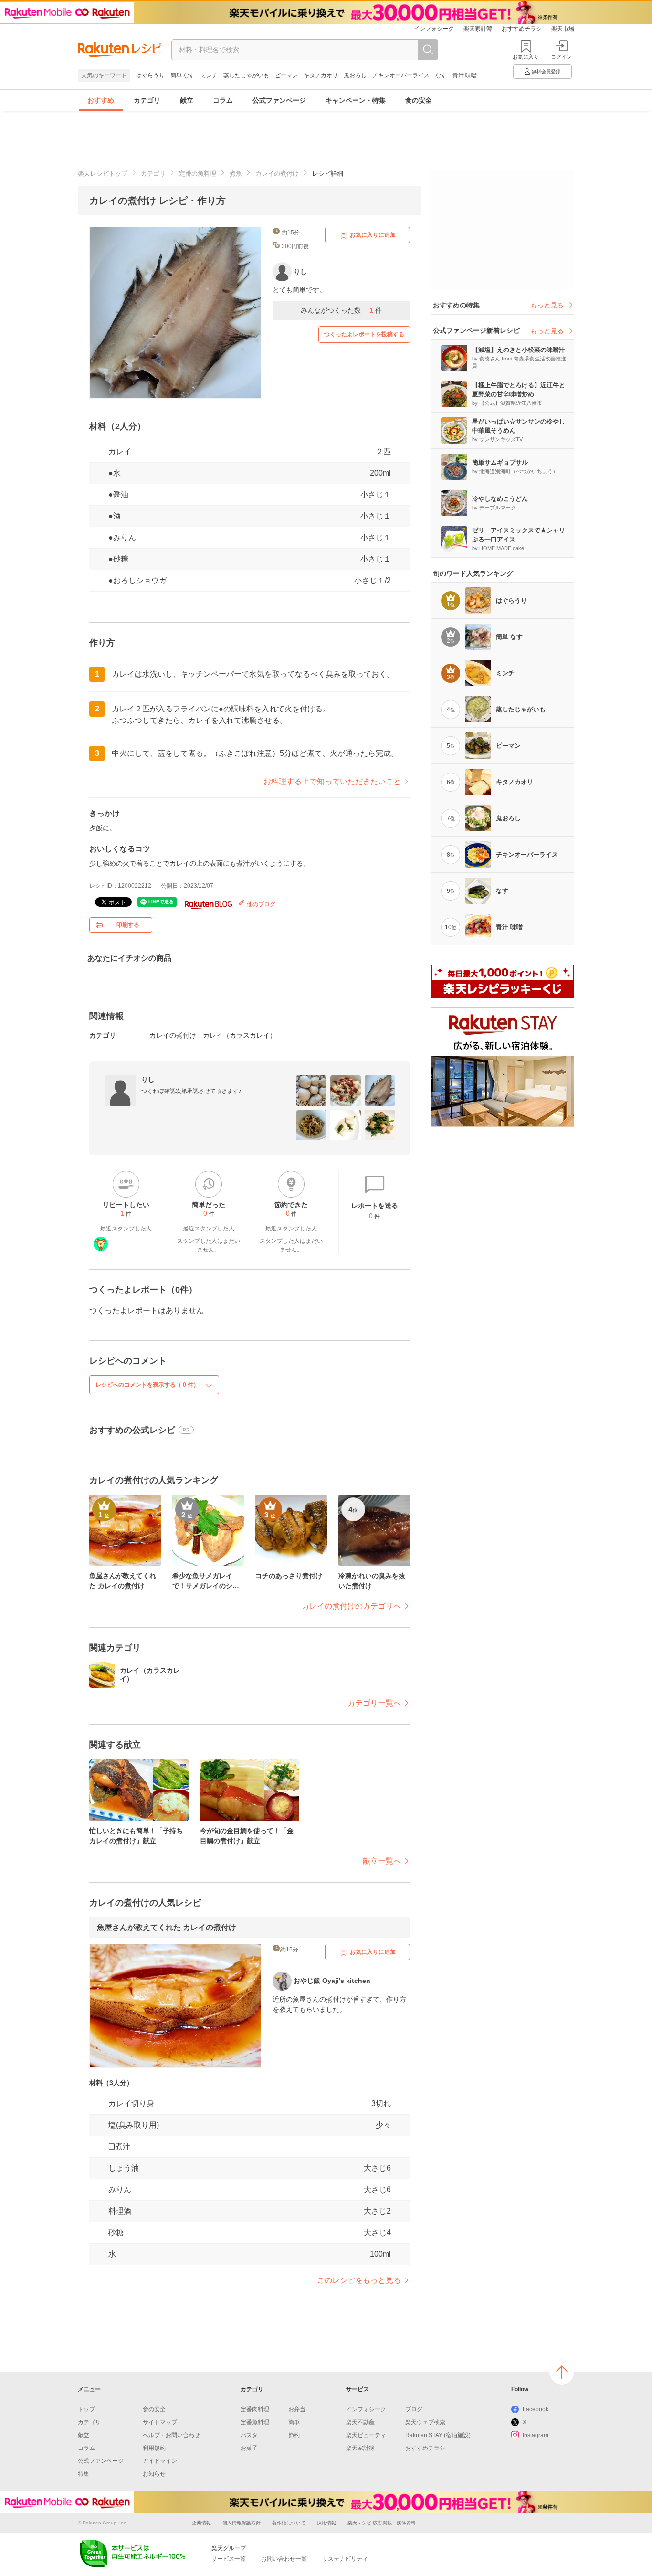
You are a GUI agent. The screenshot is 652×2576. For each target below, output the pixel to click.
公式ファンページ (279, 100)
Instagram (536, 2435)
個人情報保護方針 (242, 2523)
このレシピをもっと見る (359, 2280)
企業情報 (201, 2523)
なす (441, 75)
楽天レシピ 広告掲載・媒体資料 (382, 2523)
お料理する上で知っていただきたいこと (332, 781)
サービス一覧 (229, 2559)
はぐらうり (150, 75)
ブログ (414, 2409)
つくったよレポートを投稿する (364, 334)
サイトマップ (160, 2422)
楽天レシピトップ (103, 174)
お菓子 (249, 2448)
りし (148, 1080)
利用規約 (154, 2448)
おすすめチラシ (522, 29)
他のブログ (260, 904)
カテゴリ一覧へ (374, 1703)
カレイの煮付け (277, 174)
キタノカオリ (321, 75)
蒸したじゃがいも (246, 75)
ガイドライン (160, 2461)
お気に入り (526, 57)
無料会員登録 (546, 71)
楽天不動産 (360, 2422)
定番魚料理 (255, 2422)
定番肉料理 (255, 2409)
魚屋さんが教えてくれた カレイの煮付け (167, 1927)
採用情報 (326, 2523)
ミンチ (209, 75)
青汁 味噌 (465, 75)
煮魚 (236, 174)
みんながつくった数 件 (341, 310)
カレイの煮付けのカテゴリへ (351, 1606)
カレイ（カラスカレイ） (240, 1035)
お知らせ (154, 2474)
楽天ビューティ (366, 2435)
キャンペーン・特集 (356, 100)
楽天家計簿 (478, 29)
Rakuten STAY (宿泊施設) (438, 2435)
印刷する (128, 925)
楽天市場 (563, 29)
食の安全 (419, 100)
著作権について (289, 2523)
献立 (187, 100)
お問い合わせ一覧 (284, 2559)
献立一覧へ (382, 1861)
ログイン (561, 57)
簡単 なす (183, 75)
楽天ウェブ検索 (425, 2422)
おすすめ (101, 100)
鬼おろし (355, 75)
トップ (86, 2409)
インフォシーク (434, 29)
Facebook (536, 2409)
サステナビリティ (345, 2559)
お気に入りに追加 (373, 235)
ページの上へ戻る (562, 2372)
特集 (84, 2474)
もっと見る (547, 305)
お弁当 (297, 2409)
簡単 (294, 2422)
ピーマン (286, 75)
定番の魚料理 (198, 174)
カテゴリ (147, 100)
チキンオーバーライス (401, 75)
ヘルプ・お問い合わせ (171, 2435)
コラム (223, 100)
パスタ (249, 2435)
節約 (294, 2435)
